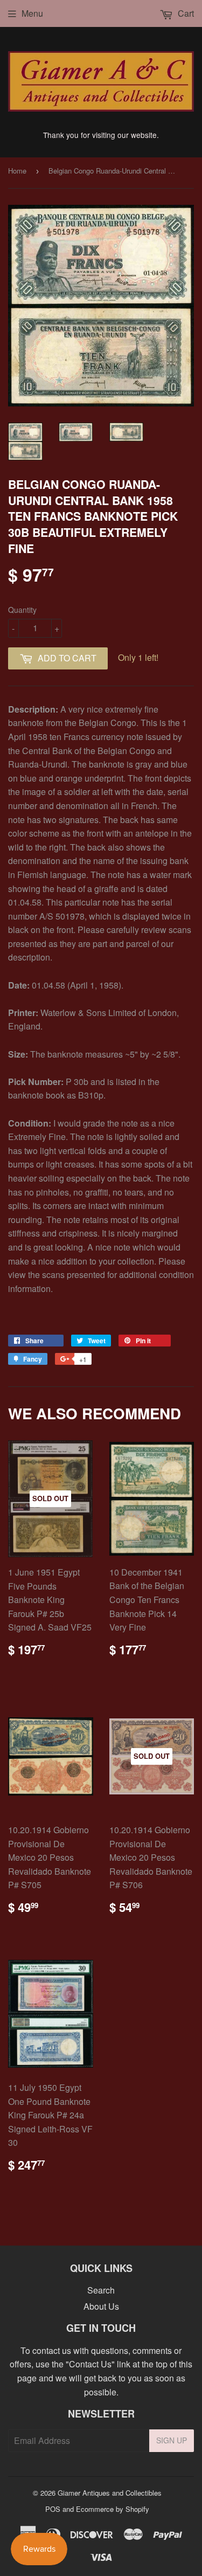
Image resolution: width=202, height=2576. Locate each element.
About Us (101, 2306)
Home (17, 171)
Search (101, 2290)
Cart (185, 13)
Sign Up (172, 2440)
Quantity (22, 610)
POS (53, 2509)
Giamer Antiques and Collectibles (110, 2493)
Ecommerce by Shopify (113, 2509)
